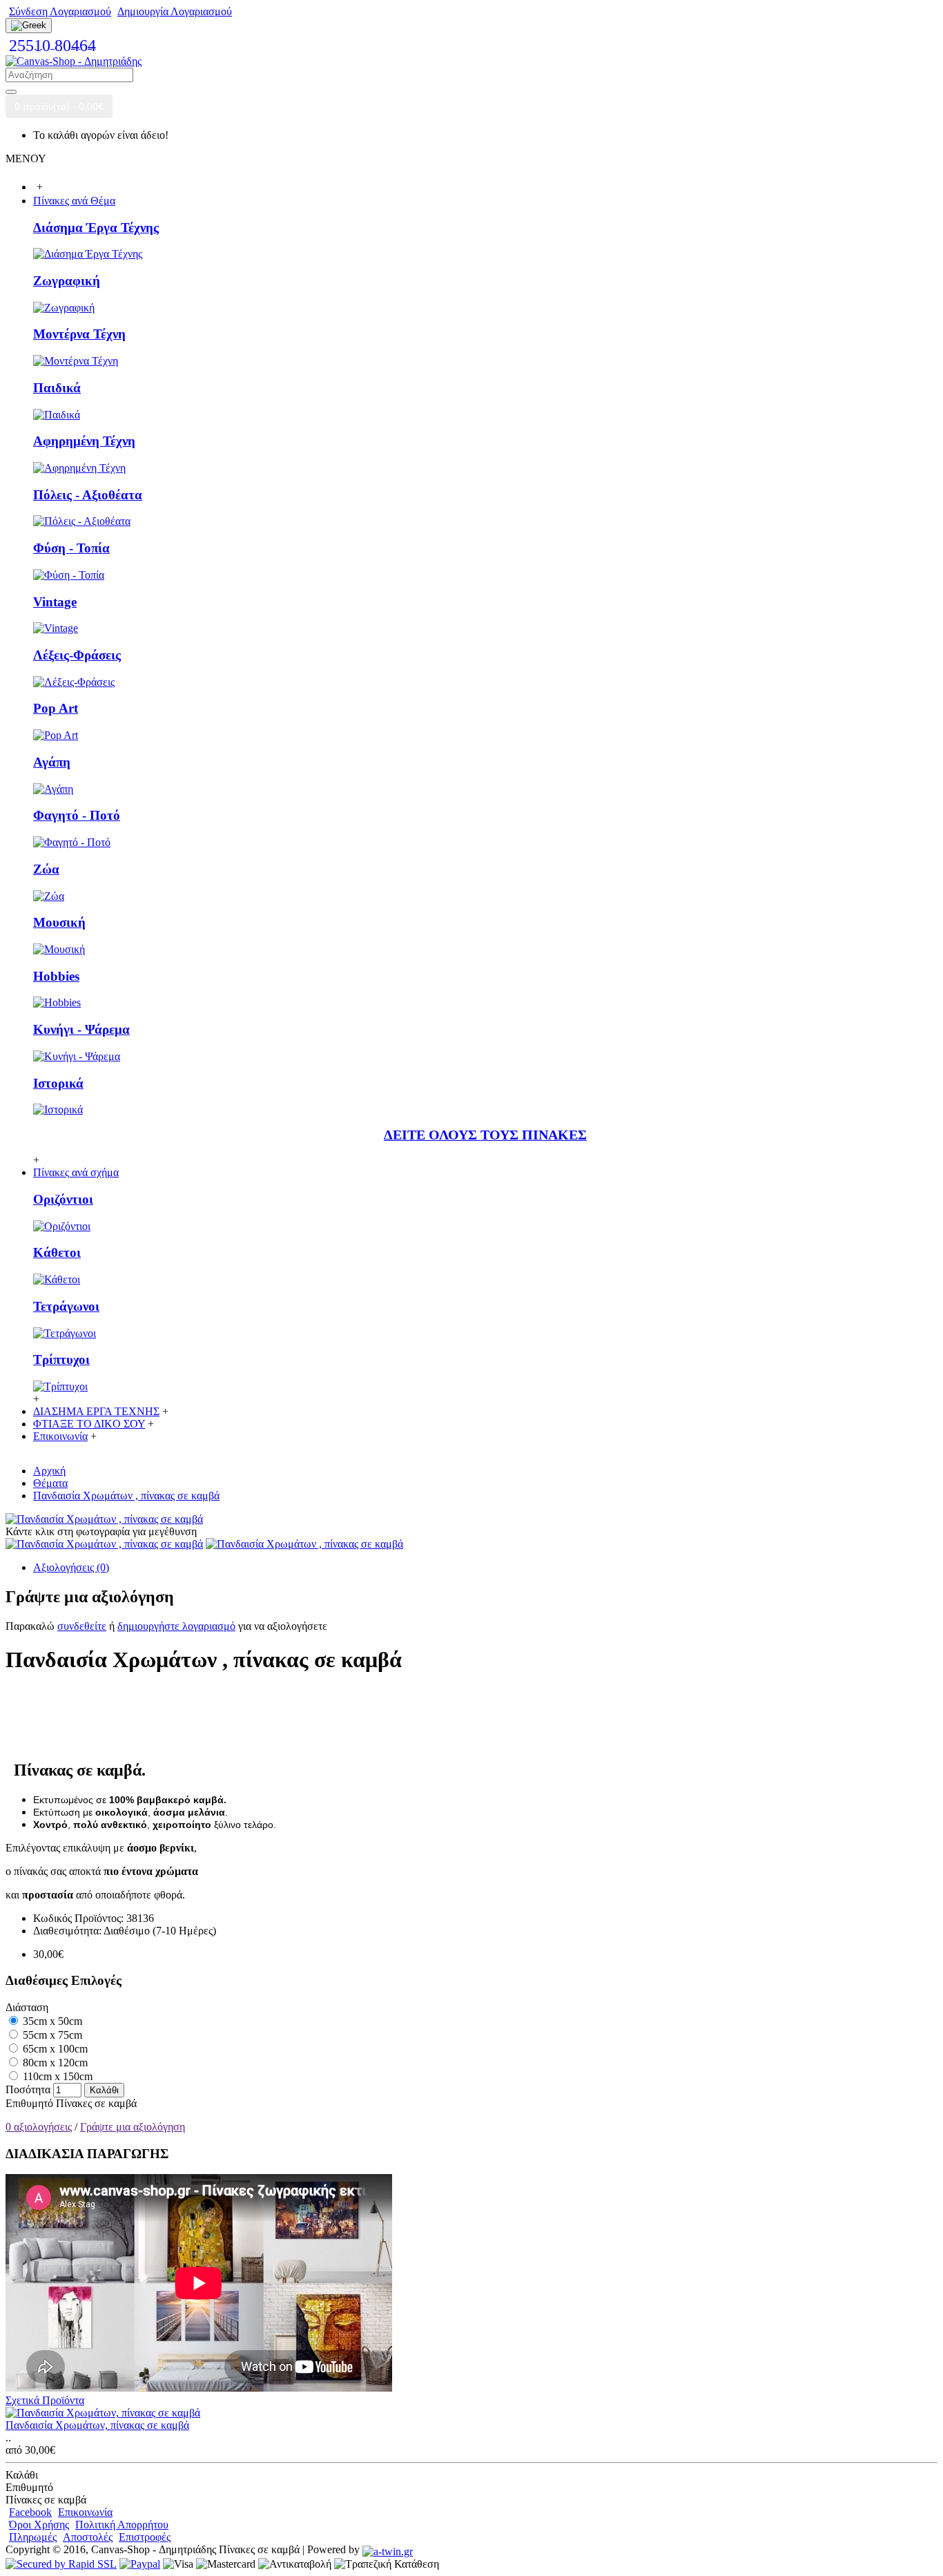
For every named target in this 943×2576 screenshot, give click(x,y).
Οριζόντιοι (63, 1199)
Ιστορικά (58, 1083)
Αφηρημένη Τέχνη (84, 441)
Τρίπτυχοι (61, 1359)
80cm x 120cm (54, 2063)
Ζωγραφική (67, 281)
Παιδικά (57, 388)
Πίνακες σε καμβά (96, 2103)
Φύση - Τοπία (71, 548)
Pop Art (56, 708)
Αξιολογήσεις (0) (71, 1567)
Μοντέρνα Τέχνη (79, 334)
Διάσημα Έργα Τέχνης (96, 228)
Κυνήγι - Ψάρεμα (81, 1029)
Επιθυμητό (29, 2103)
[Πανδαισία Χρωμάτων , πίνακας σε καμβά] (104, 1519)
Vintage (55, 602)
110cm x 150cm (56, 2076)
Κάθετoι (57, 1252)
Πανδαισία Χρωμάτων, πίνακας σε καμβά (97, 2425)
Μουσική (59, 922)
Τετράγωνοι (66, 1306)
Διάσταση (27, 2007)
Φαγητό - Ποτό (77, 815)
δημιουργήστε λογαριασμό (176, 1626)
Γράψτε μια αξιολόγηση (133, 2127)
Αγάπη (52, 762)
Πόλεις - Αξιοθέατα (88, 495)
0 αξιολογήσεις (39, 2127)
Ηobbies (56, 976)
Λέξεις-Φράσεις (77, 655)
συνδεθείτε (82, 1626)
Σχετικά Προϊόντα (45, 2400)
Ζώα (46, 869)
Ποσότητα (28, 2089)
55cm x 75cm (51, 2035)
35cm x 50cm (51, 2021)
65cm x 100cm (54, 2049)
